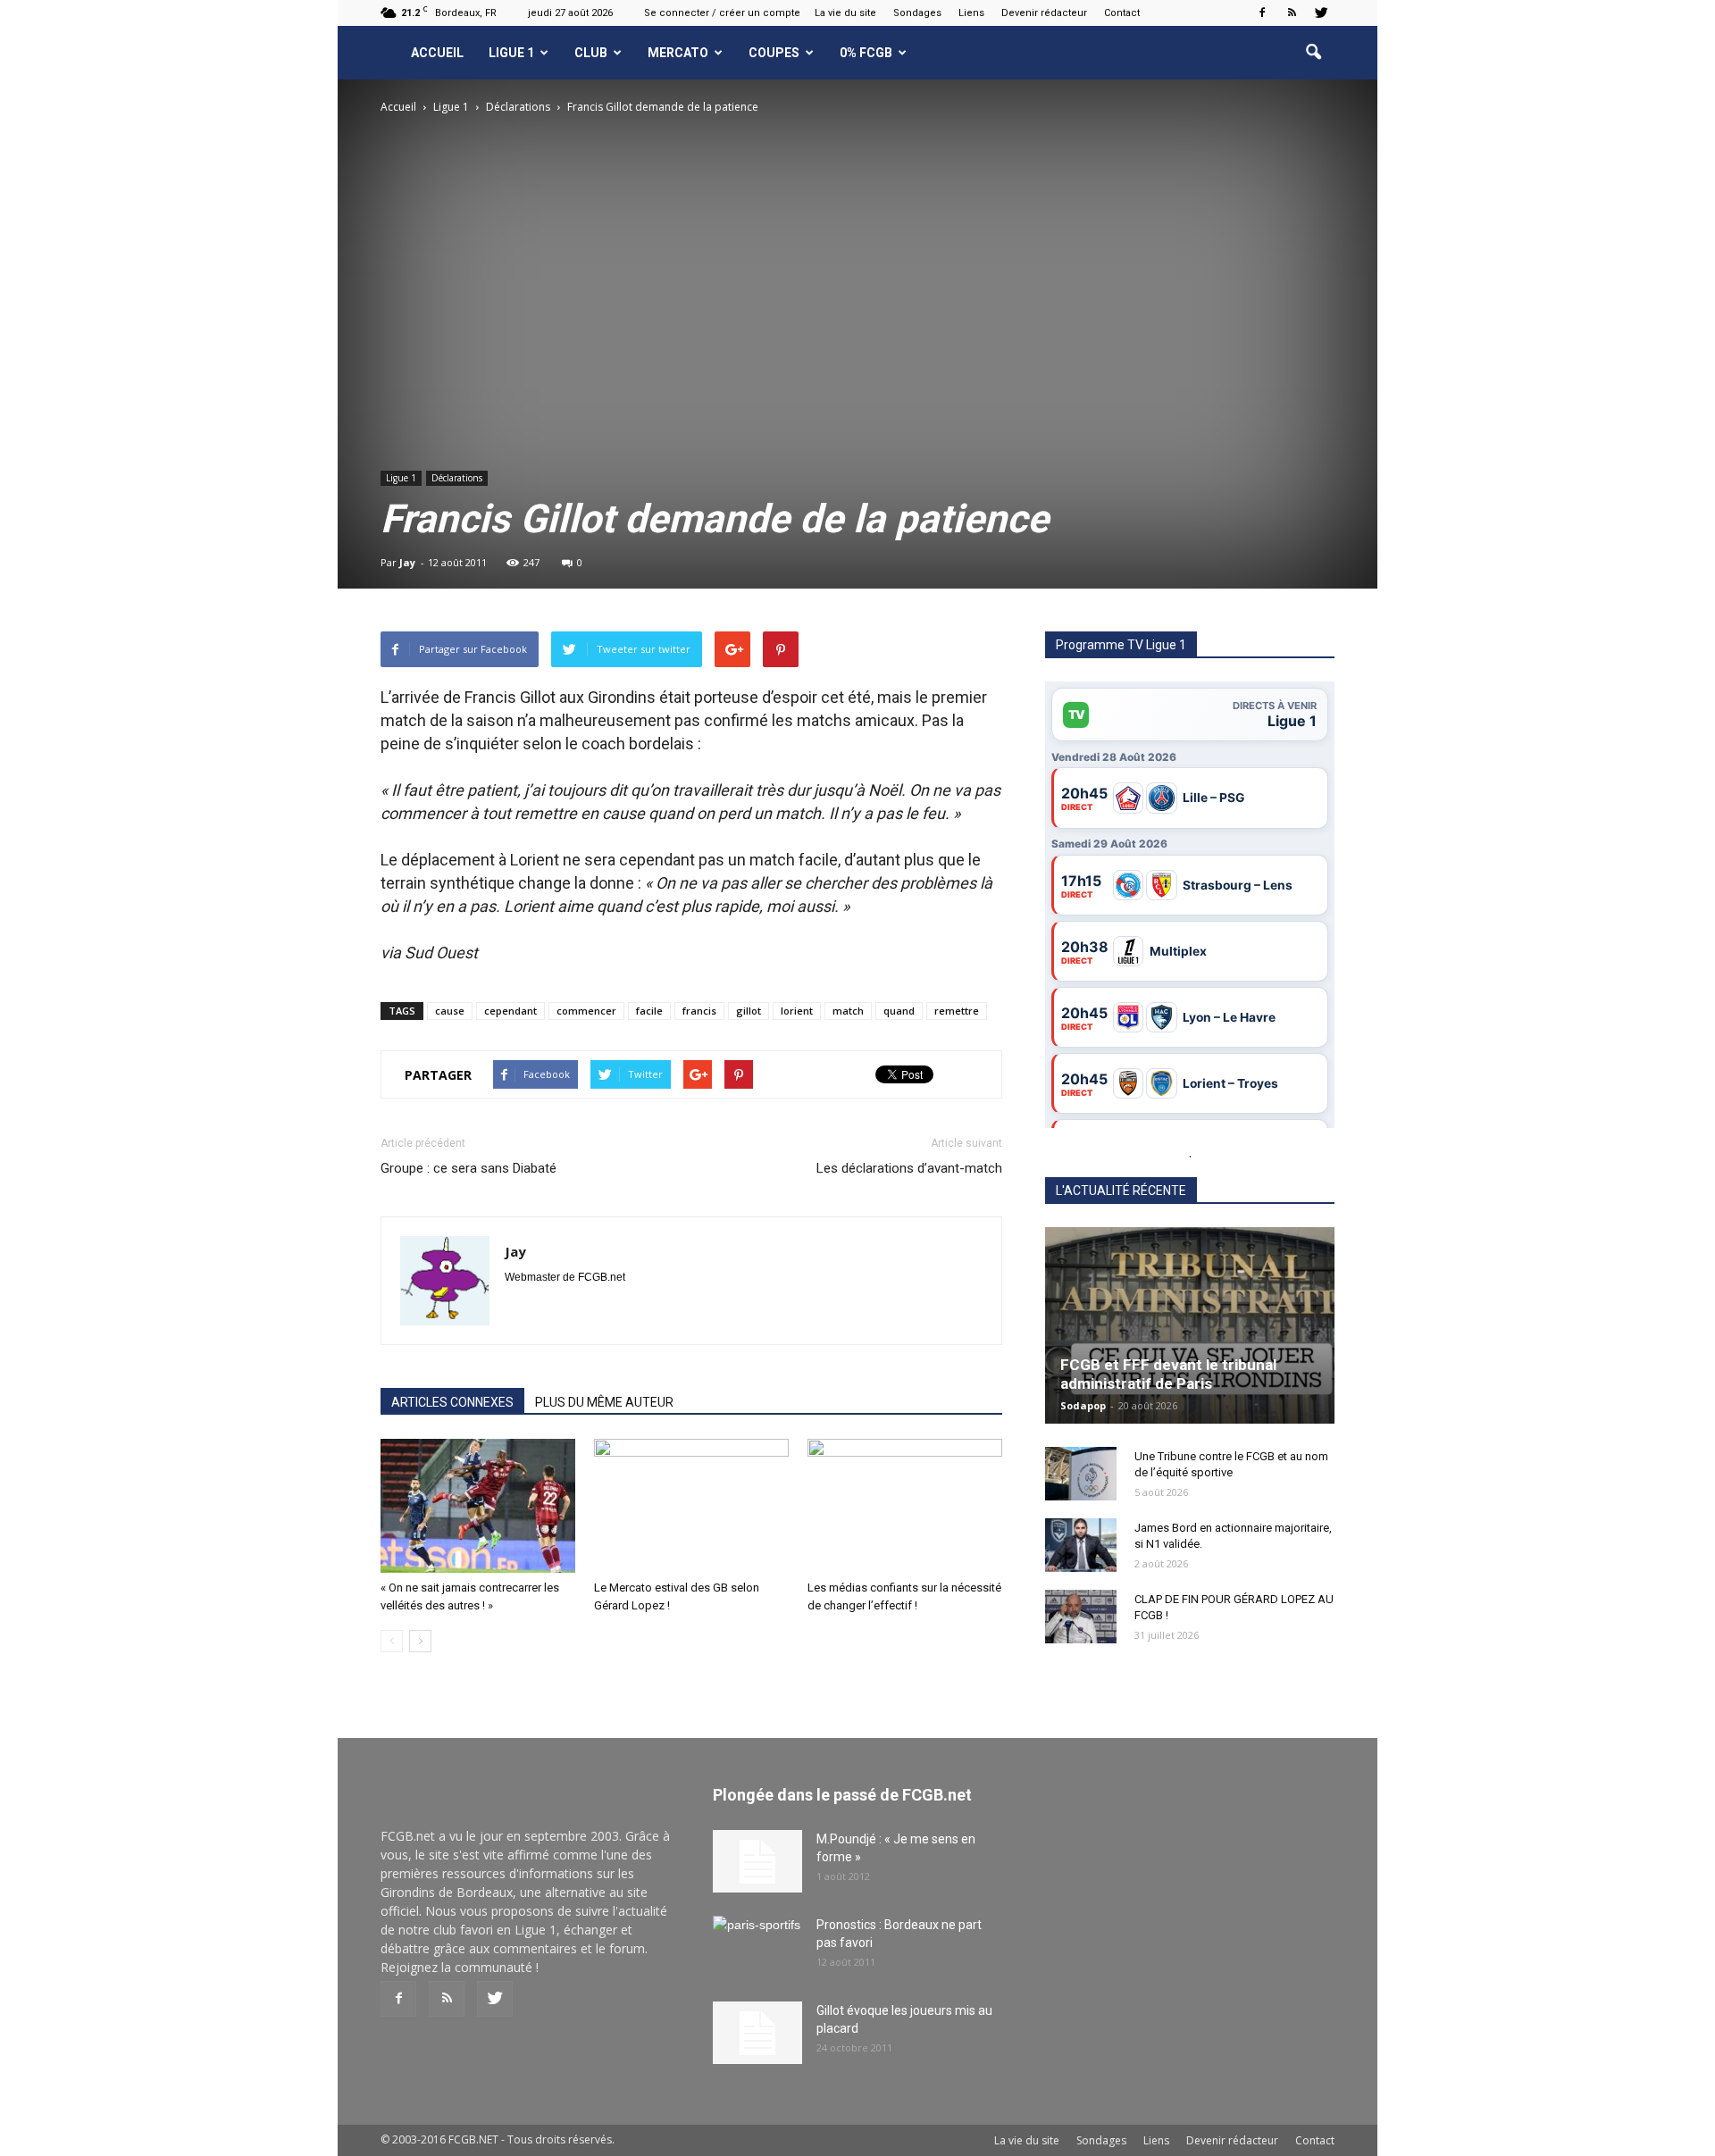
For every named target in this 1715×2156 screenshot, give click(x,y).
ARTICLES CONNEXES (452, 1402)
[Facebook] (1262, 13)
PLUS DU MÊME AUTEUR (604, 1402)
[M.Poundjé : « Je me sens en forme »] (757, 1861)
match (848, 1011)
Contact (1122, 13)
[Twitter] (1321, 13)
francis (699, 1011)
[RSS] (1292, 13)
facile (649, 1011)
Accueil (437, 53)
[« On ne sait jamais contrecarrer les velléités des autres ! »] (478, 1506)
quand (899, 1011)
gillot (749, 1011)
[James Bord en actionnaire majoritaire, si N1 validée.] (1081, 1545)
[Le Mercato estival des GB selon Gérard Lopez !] (691, 1506)
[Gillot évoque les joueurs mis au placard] (757, 2033)
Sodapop (1083, 1405)
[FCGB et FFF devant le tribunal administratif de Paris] (1190, 1325)
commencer (586, 1011)
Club (591, 53)
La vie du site (845, 13)
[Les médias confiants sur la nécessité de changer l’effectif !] (905, 1506)
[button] (1313, 53)
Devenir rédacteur (1044, 13)
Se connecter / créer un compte (722, 13)
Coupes (774, 53)
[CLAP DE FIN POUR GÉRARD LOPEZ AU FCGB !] (1081, 1617)
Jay (407, 562)
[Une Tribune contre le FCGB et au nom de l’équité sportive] (1081, 1474)
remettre (957, 1011)
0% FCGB (866, 53)
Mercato (678, 53)
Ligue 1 (511, 53)
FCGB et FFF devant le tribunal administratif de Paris (1168, 1374)
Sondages (917, 13)
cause (450, 1011)
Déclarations (457, 478)
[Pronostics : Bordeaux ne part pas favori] (757, 1947)
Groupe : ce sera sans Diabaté (468, 1168)
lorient (797, 1011)
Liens (971, 13)
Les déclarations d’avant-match (909, 1168)
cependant (510, 1011)
